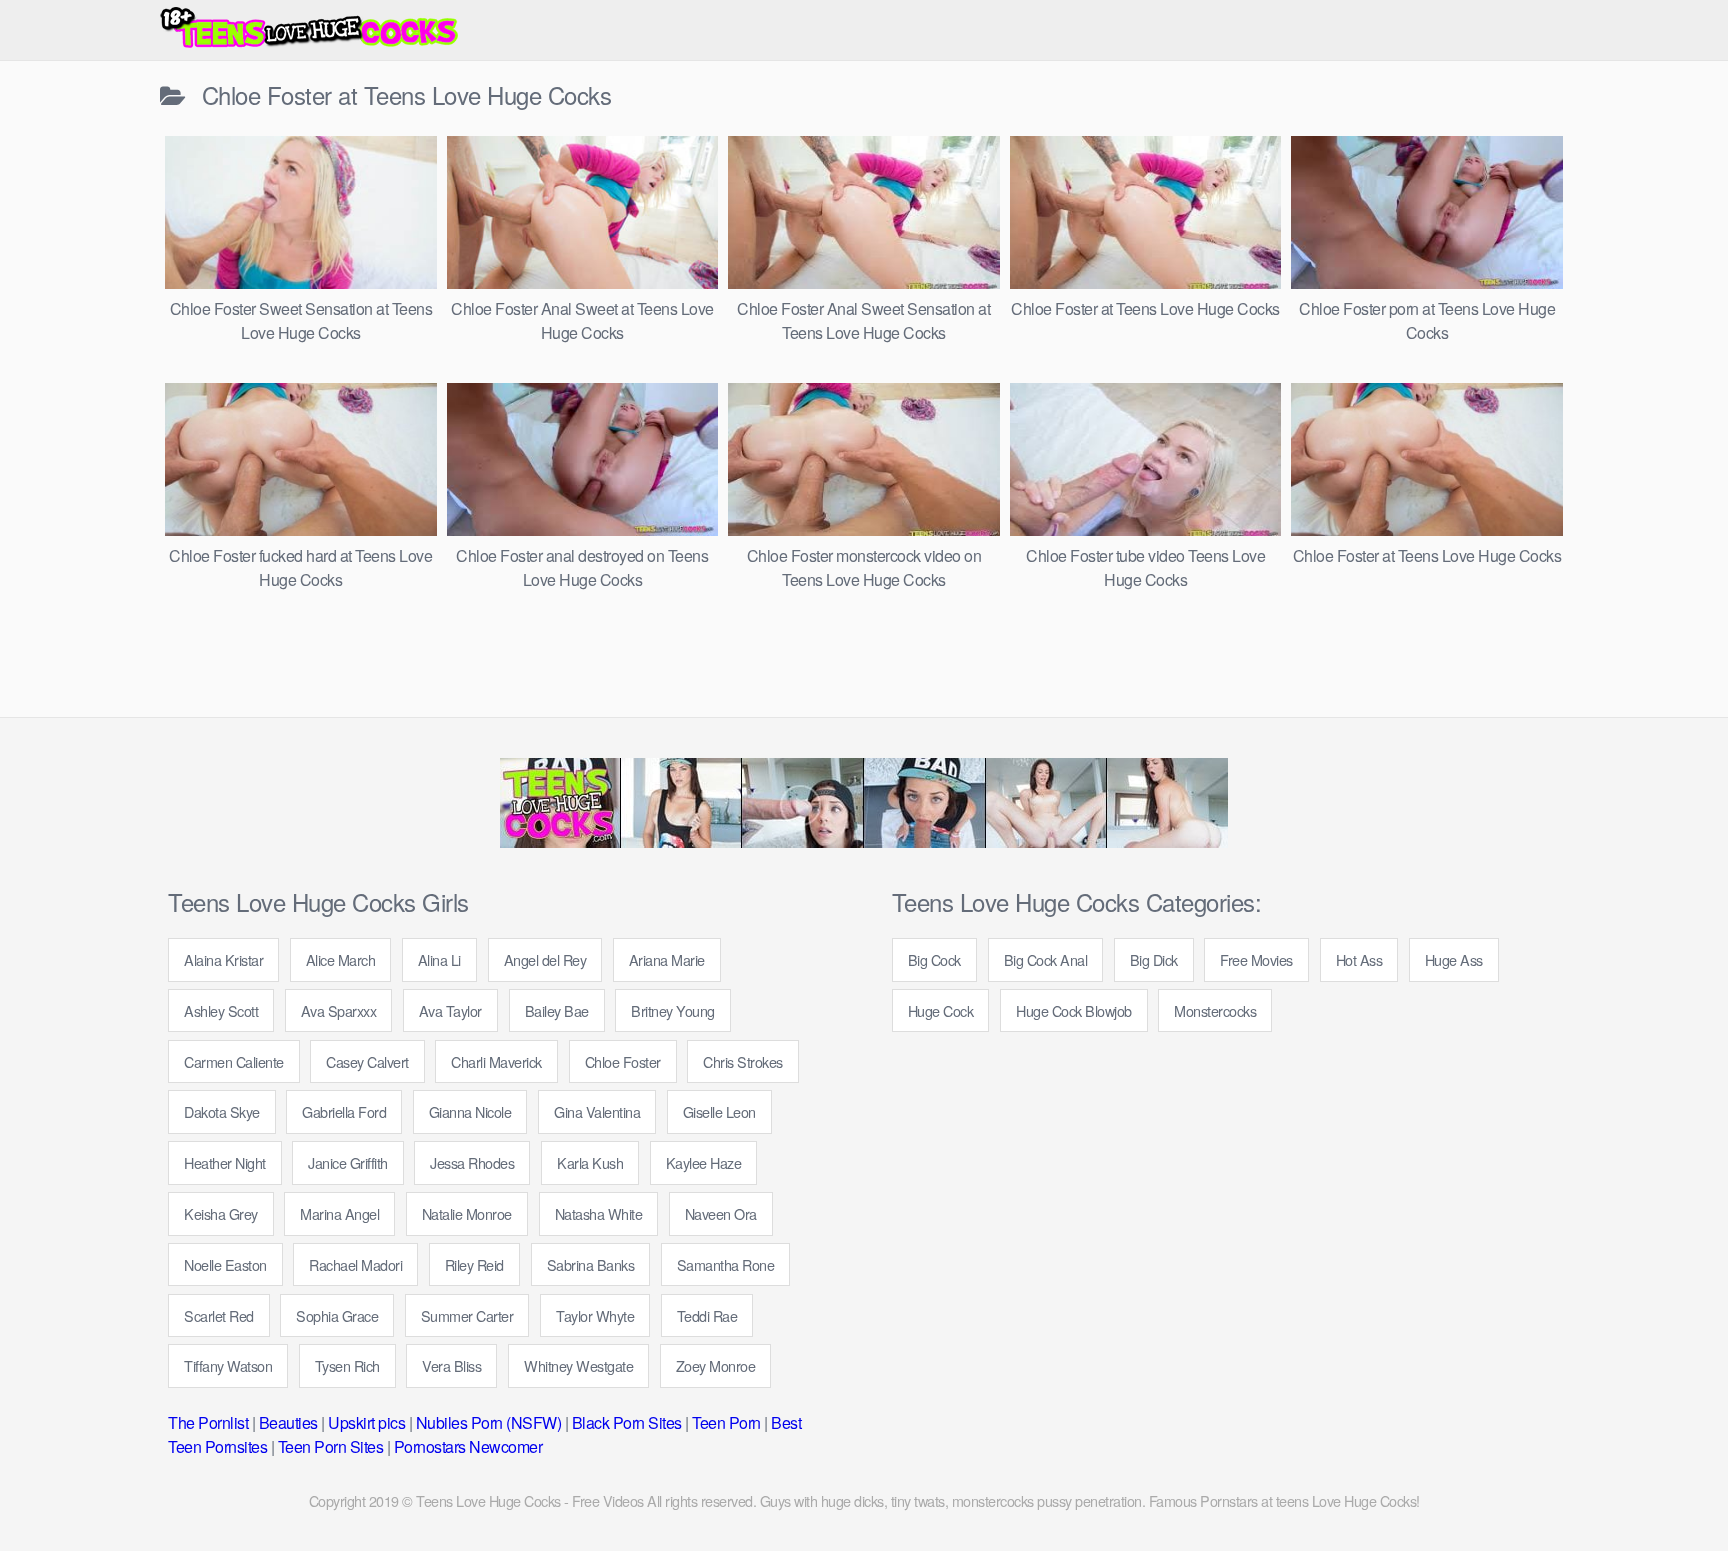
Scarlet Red (219, 1315)
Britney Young (673, 1010)
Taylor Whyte (595, 1315)
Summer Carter (467, 1315)
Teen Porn (726, 1422)
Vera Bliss (451, 1365)
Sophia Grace (337, 1315)
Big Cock (934, 959)
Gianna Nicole (470, 1111)
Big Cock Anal (1046, 959)
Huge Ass (1454, 959)
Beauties (288, 1422)
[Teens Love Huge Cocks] (310, 30)
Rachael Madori (355, 1264)
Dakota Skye (222, 1111)
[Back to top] (1673, 1487)
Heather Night (225, 1162)
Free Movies (1256, 959)
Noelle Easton (225, 1264)
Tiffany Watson (228, 1365)
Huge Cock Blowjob (1074, 1010)
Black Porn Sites (627, 1422)
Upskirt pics (366, 1422)
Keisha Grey (221, 1213)
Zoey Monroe (716, 1365)
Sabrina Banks (591, 1264)
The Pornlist (208, 1422)
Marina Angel (339, 1213)
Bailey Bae (557, 1010)
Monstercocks (1215, 1010)
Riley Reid (474, 1264)
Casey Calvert (367, 1061)
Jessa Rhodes (472, 1162)
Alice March (341, 959)
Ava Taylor (450, 1010)
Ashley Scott (221, 1010)
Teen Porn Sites (331, 1446)
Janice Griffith (348, 1162)
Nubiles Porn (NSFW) (489, 1422)
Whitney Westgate (578, 1365)
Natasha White (599, 1213)
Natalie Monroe (467, 1213)
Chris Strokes (743, 1061)
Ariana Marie (667, 959)
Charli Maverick (496, 1061)
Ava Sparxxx (339, 1010)
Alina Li (439, 959)
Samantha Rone (726, 1264)
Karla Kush (590, 1162)
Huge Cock (941, 1010)
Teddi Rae (707, 1315)
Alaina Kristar (223, 959)
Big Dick (1154, 959)
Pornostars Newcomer (468, 1446)
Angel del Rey (545, 959)
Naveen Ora (721, 1213)
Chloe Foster (623, 1061)
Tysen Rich (347, 1365)
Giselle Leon (719, 1111)
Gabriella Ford (344, 1111)
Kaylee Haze (704, 1162)
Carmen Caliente (234, 1061)
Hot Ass (1359, 959)
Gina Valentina (597, 1111)
